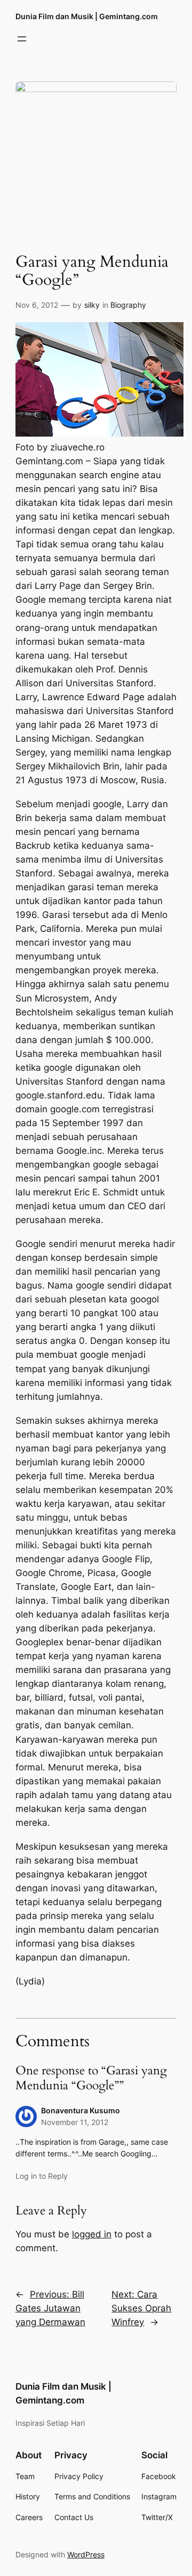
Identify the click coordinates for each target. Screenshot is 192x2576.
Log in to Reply (42, 2176)
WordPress (86, 2554)
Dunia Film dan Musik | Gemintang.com (87, 16)
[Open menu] (22, 39)
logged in (92, 2234)
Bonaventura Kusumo (81, 2110)
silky (92, 305)
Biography (128, 305)
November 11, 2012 (75, 2122)
